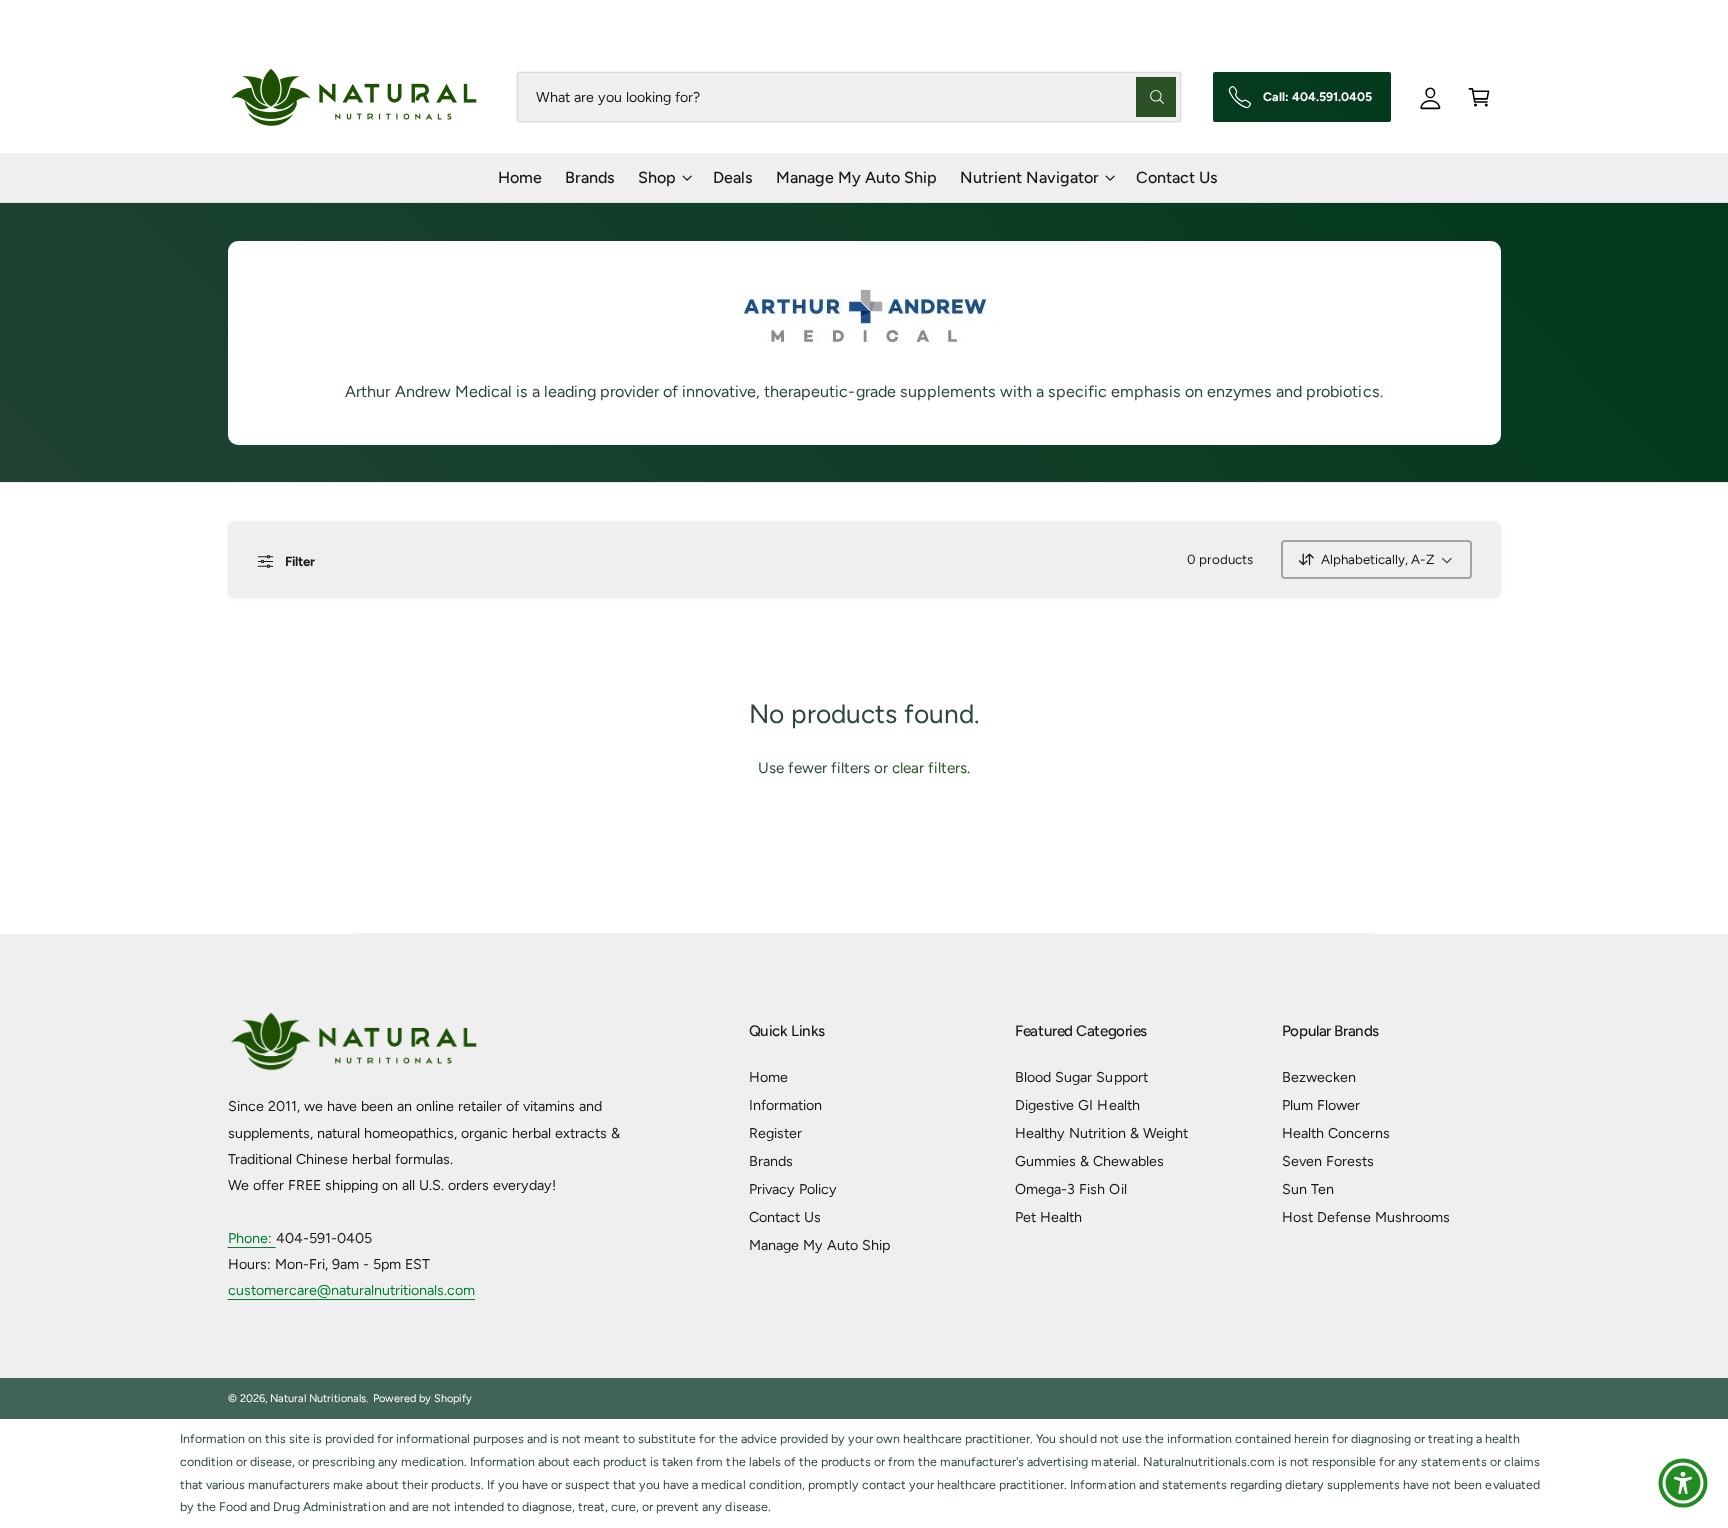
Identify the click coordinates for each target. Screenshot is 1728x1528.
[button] (1479, 96)
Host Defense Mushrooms (1366, 1217)
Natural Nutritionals (318, 1398)
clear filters (929, 768)
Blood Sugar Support (1081, 1077)
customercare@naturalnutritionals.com (352, 1290)
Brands (771, 1161)
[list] (864, 1473)
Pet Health (1048, 1217)
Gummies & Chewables (1089, 1161)
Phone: (252, 1238)
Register (775, 1133)
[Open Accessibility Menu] (1683, 1483)
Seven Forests (1328, 1161)
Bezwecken (1319, 1077)
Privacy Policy (793, 1189)
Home (768, 1077)
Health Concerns (1336, 1133)
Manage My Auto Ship (819, 1245)
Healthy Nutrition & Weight (1101, 1133)
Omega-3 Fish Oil (1070, 1189)
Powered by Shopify (422, 1398)
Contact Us (785, 1217)
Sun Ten (1308, 1189)
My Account (1464, 20)
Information (785, 1105)
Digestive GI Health (1077, 1105)
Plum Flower (1321, 1105)
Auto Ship (1356, 20)
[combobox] (848, 96)
